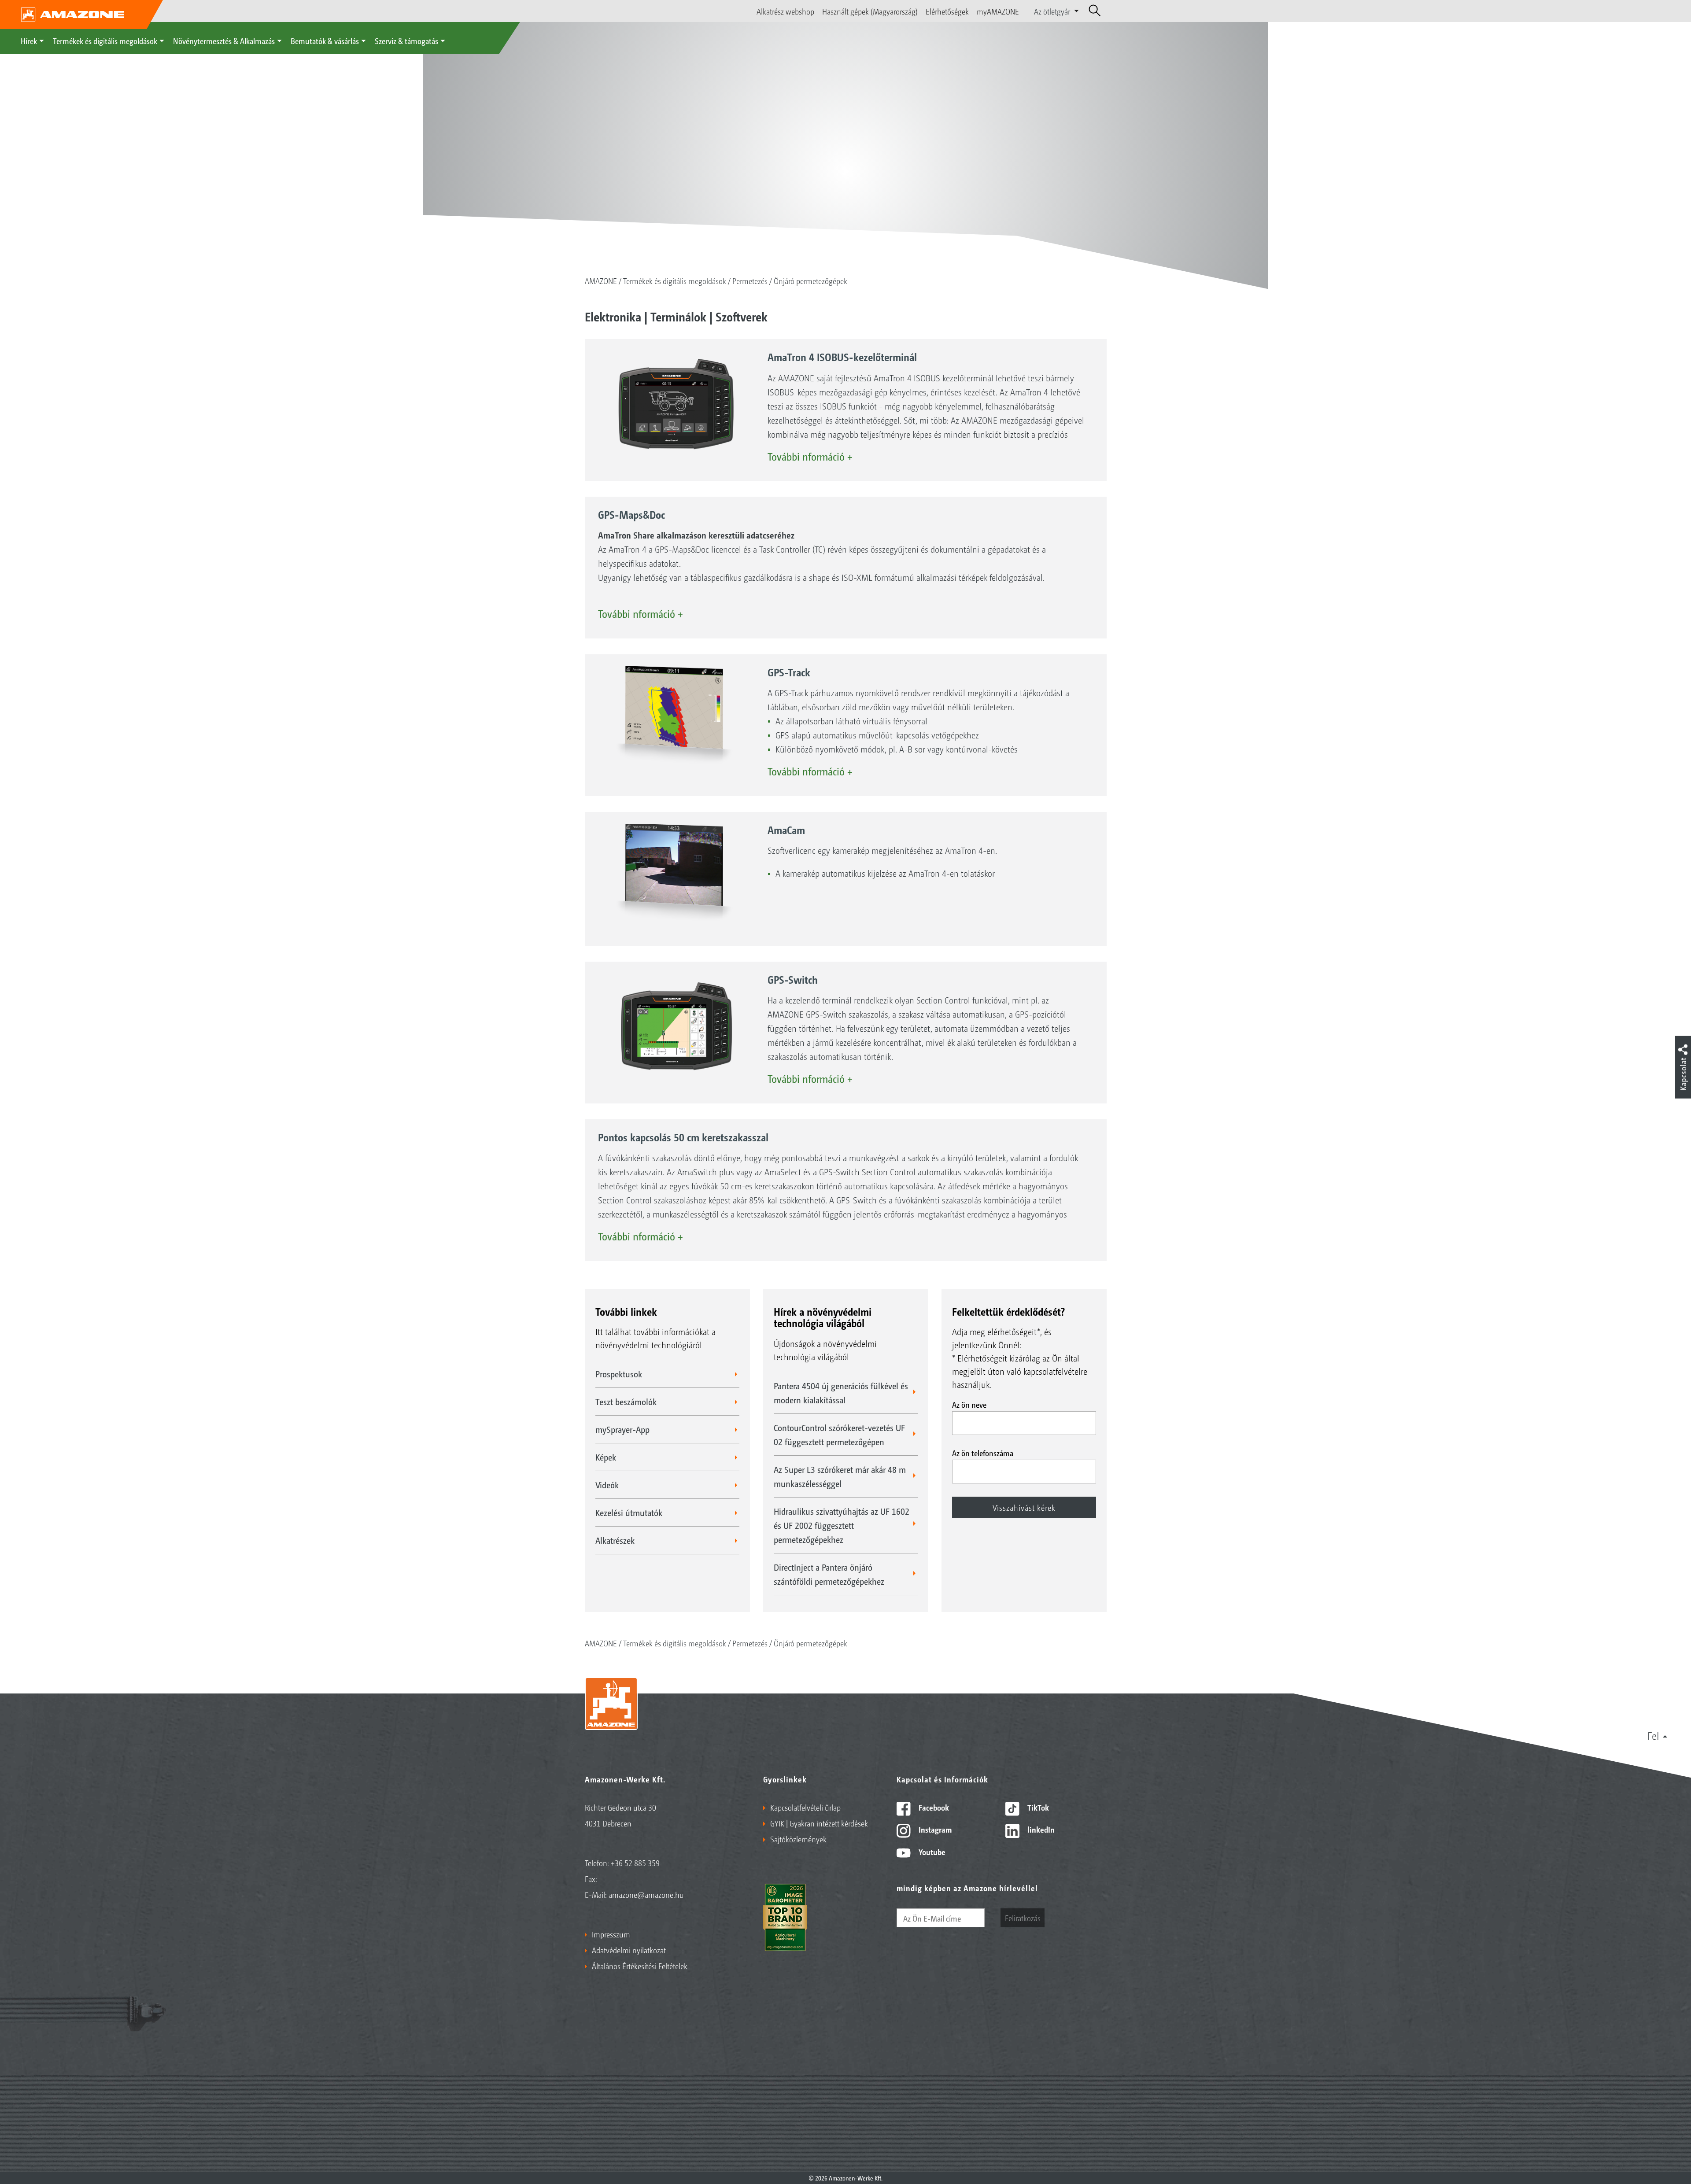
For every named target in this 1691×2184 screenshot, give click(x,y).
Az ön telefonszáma (983, 1453)
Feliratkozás (1023, 1918)
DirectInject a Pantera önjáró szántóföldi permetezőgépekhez (829, 1574)
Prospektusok (619, 1374)
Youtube (931, 1852)
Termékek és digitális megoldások (105, 41)
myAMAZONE (998, 11)
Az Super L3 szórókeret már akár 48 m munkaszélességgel (840, 1476)
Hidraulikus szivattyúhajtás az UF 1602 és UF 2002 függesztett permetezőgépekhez (842, 1525)
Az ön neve (969, 1404)
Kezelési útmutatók (629, 1513)
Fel (1653, 1735)
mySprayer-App (622, 1429)
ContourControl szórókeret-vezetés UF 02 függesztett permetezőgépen (839, 1435)
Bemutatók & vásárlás (325, 41)
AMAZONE (601, 280)
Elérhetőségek (947, 11)
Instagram (934, 1829)
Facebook (933, 1807)
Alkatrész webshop (785, 11)
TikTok (1037, 1807)
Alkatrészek (615, 1540)
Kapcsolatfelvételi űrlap (805, 1807)
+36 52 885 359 (635, 1863)
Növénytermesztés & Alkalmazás (224, 41)
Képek (606, 1457)
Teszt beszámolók (626, 1402)
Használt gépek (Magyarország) (870, 11)
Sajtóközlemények (798, 1839)
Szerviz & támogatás (406, 41)
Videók (607, 1485)
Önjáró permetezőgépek (810, 280)
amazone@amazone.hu (646, 1894)
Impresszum (611, 1934)
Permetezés (750, 280)
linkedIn (1040, 1829)
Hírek (29, 41)
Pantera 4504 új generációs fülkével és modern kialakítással (841, 1393)
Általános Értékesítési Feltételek (640, 1966)
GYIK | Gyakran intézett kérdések (819, 1823)
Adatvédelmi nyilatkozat (629, 1950)
